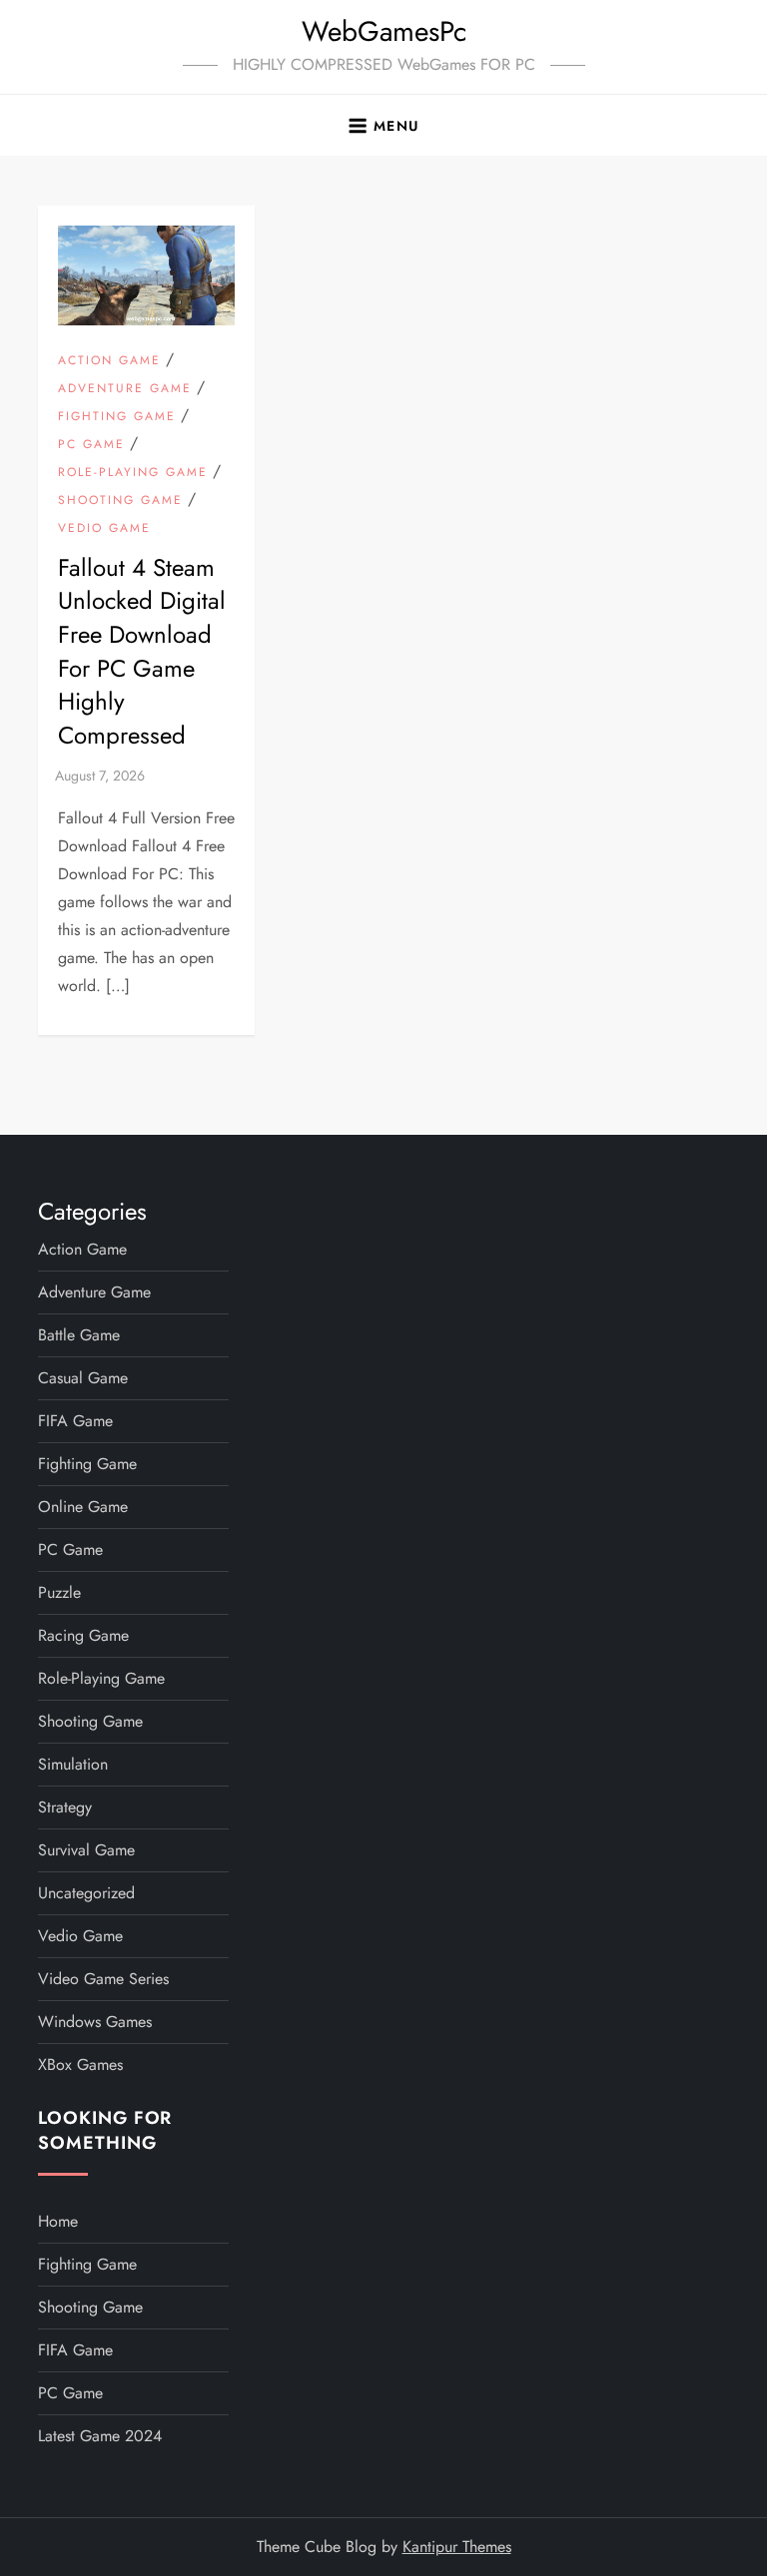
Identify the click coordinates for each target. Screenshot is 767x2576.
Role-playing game (133, 473)
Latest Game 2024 (100, 2436)
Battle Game (79, 1335)
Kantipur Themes (457, 2547)
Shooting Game (120, 501)
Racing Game (83, 1635)
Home (58, 2221)
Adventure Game (125, 389)
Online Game (83, 1507)
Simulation (73, 1764)
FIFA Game (75, 1421)
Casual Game (83, 1378)
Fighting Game (117, 417)
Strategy (65, 1807)
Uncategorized (86, 1893)
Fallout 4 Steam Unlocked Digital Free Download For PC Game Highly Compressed (142, 651)
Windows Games (95, 2022)
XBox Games (80, 2064)
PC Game (91, 445)
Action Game (109, 361)
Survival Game (86, 1850)
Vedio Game (104, 529)
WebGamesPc (384, 31)
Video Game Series (103, 1979)
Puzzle (59, 1592)
